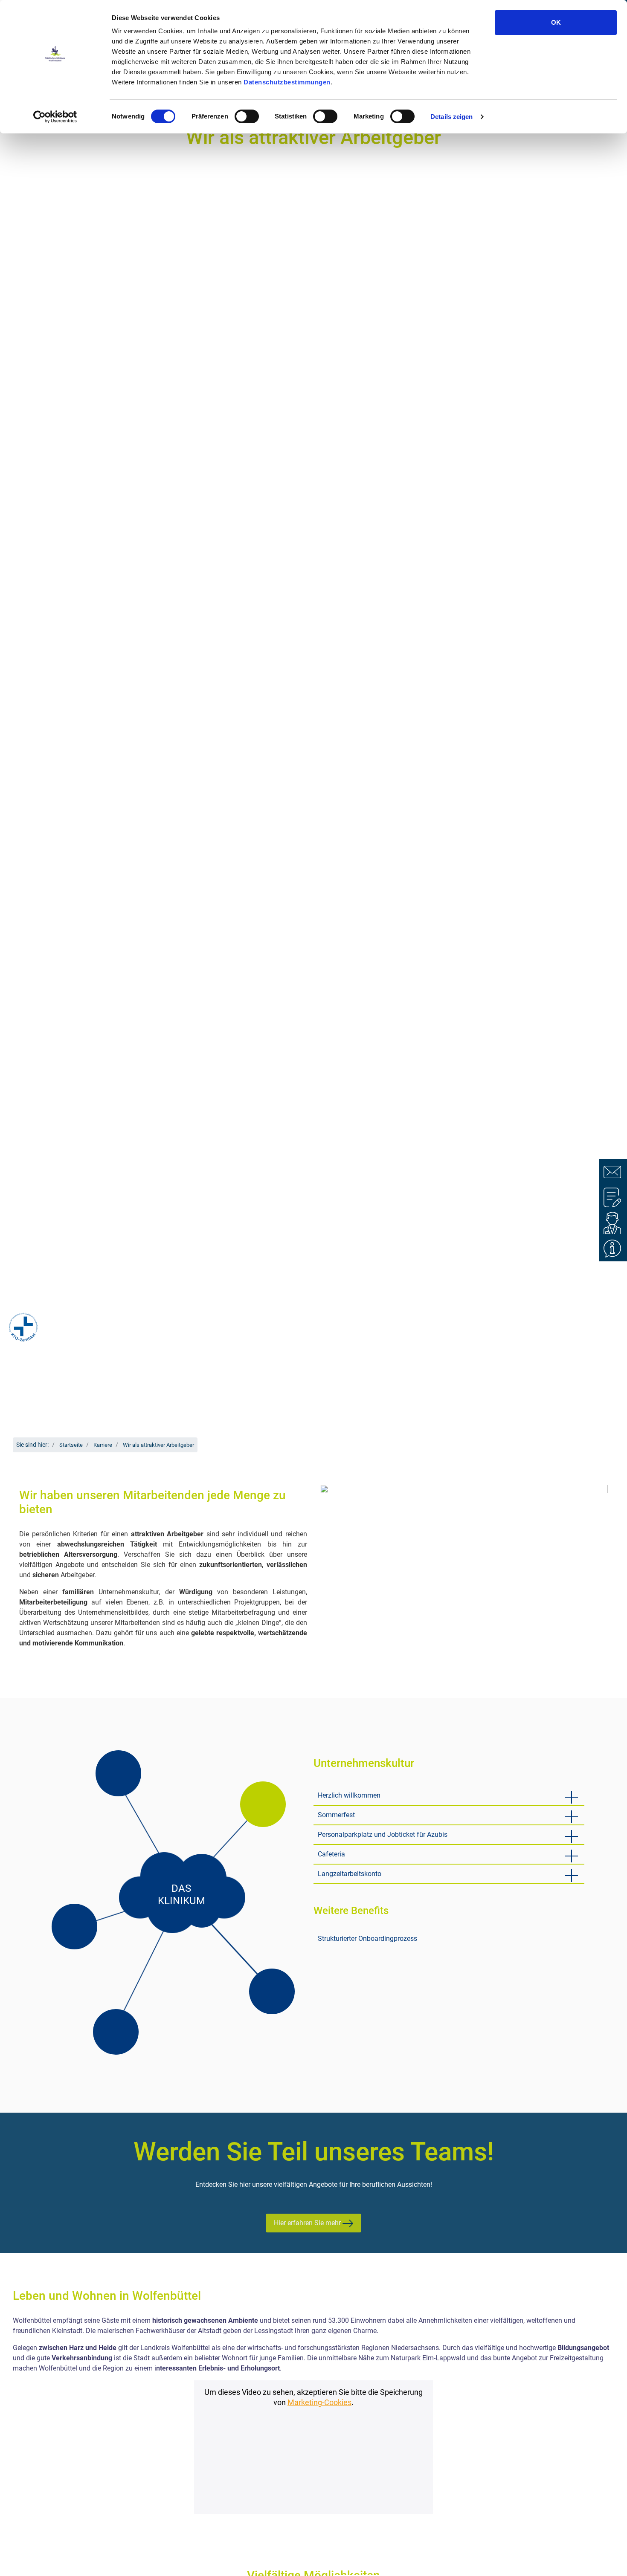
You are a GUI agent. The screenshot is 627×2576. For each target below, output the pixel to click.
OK (556, 22)
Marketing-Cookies (319, 2403)
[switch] (247, 116)
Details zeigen (451, 117)
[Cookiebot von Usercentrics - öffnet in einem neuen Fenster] (55, 117)
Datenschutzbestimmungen (287, 82)
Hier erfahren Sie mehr (308, 2223)
